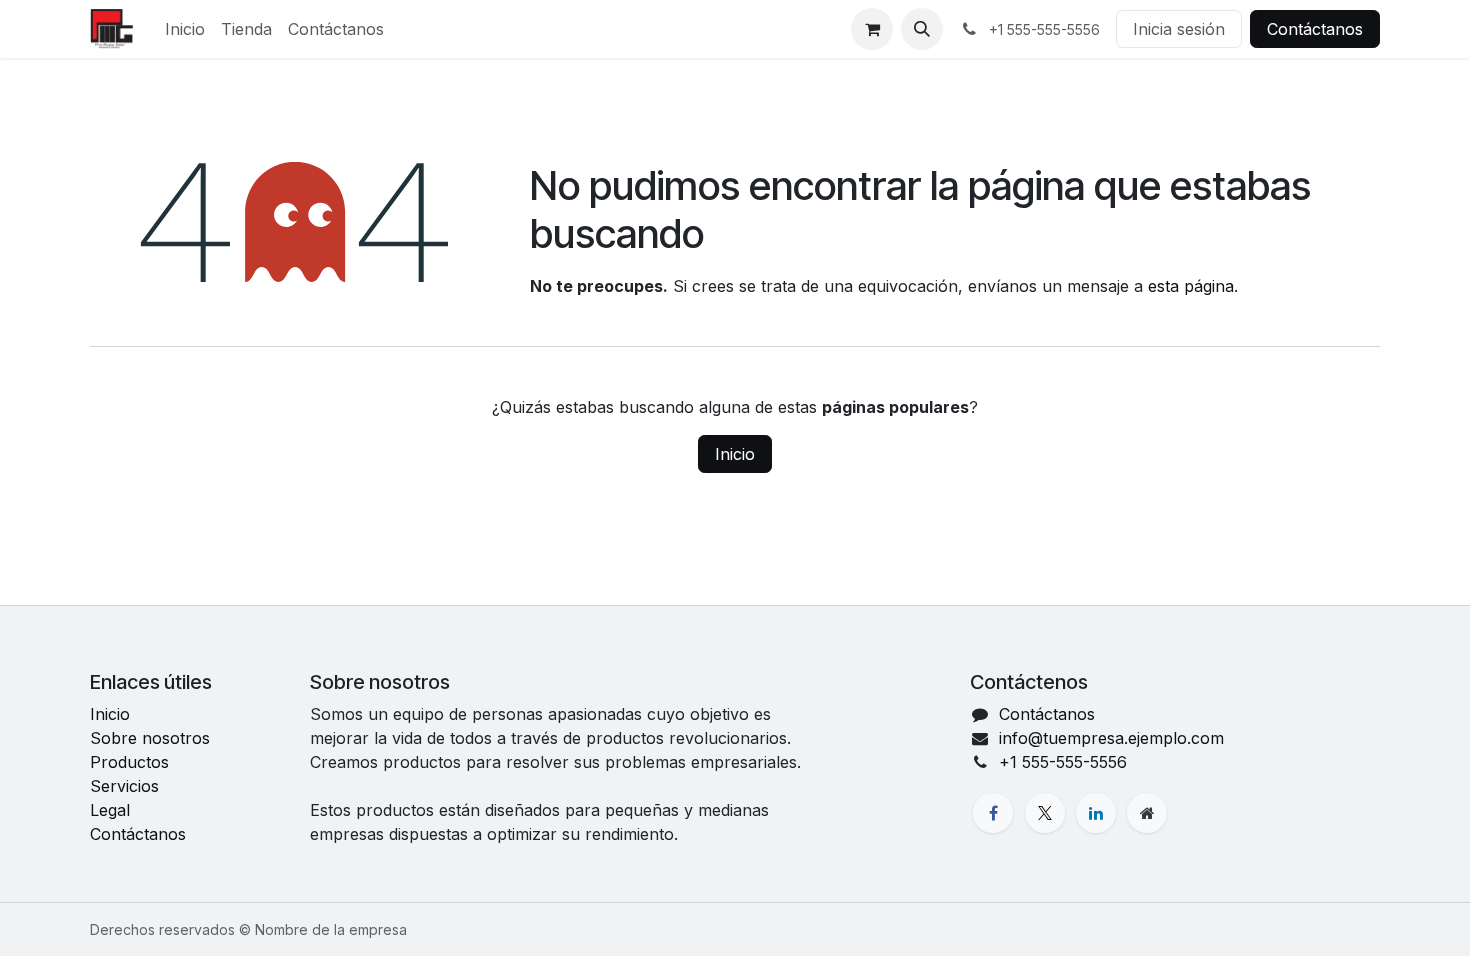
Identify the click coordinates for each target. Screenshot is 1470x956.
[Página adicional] (1147, 813)
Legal (110, 810)
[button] (922, 29)
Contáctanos (1315, 29)
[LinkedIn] (1096, 813)
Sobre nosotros (150, 738)
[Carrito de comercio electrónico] (872, 29)
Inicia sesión (1179, 29)
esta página (1191, 286)
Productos (129, 762)
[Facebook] (993, 813)
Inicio (735, 454)
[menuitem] (185, 29)
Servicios (124, 786)
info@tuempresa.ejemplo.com (1111, 738)
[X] (1045, 813)
